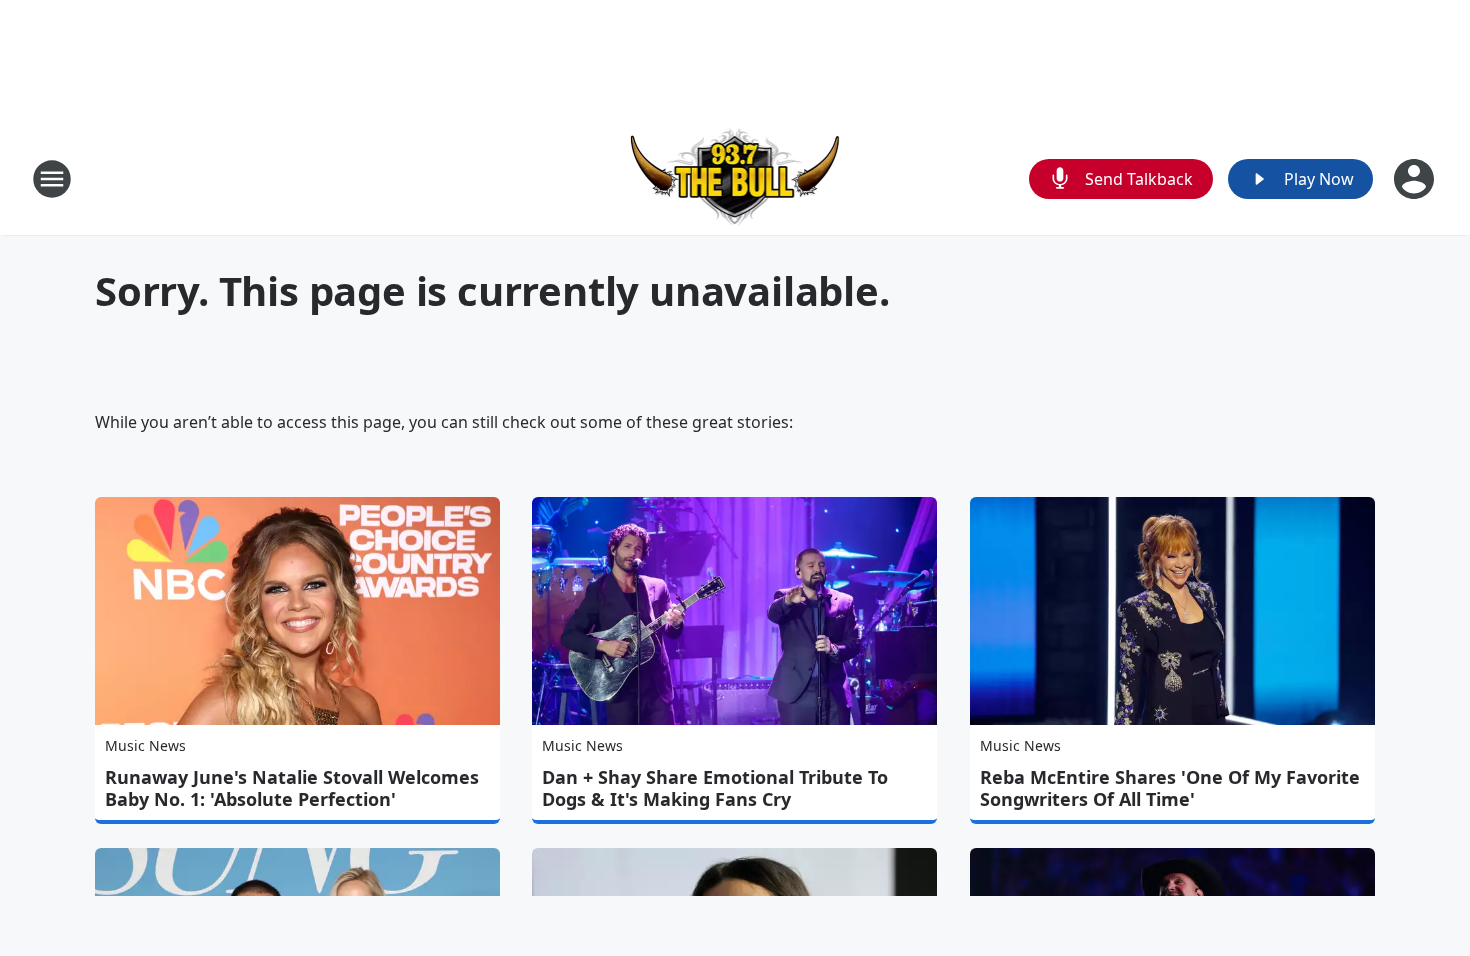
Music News (145, 745)
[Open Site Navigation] (52, 179)
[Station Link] (735, 178)
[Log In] (1416, 179)
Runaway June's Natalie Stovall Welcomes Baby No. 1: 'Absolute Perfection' (292, 788)
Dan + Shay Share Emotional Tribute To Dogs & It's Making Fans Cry (715, 788)
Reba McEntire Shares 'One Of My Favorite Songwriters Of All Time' (1170, 788)
